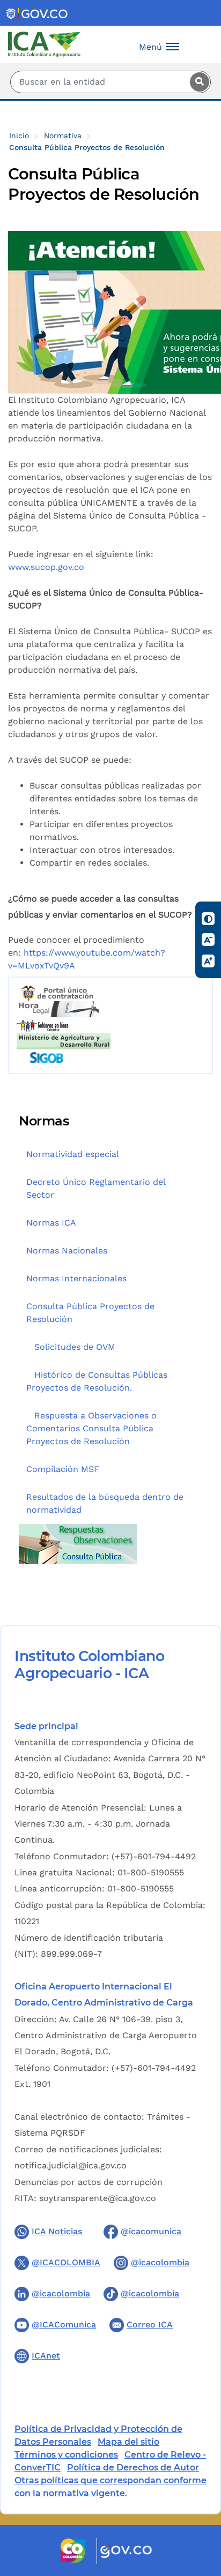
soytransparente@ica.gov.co (98, 2198)
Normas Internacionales (76, 1278)
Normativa (63, 136)
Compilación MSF (63, 1469)
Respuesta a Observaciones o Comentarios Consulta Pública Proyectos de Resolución (91, 1428)
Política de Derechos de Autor (133, 2468)
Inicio (19, 136)
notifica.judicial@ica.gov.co (71, 2165)
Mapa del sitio (128, 2442)
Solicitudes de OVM (75, 1347)
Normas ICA (51, 1223)
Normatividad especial (73, 1154)
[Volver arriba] (198, 2505)
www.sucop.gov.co (46, 567)
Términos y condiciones (66, 2455)
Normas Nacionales (67, 1251)
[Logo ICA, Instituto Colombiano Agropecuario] (44, 44)
